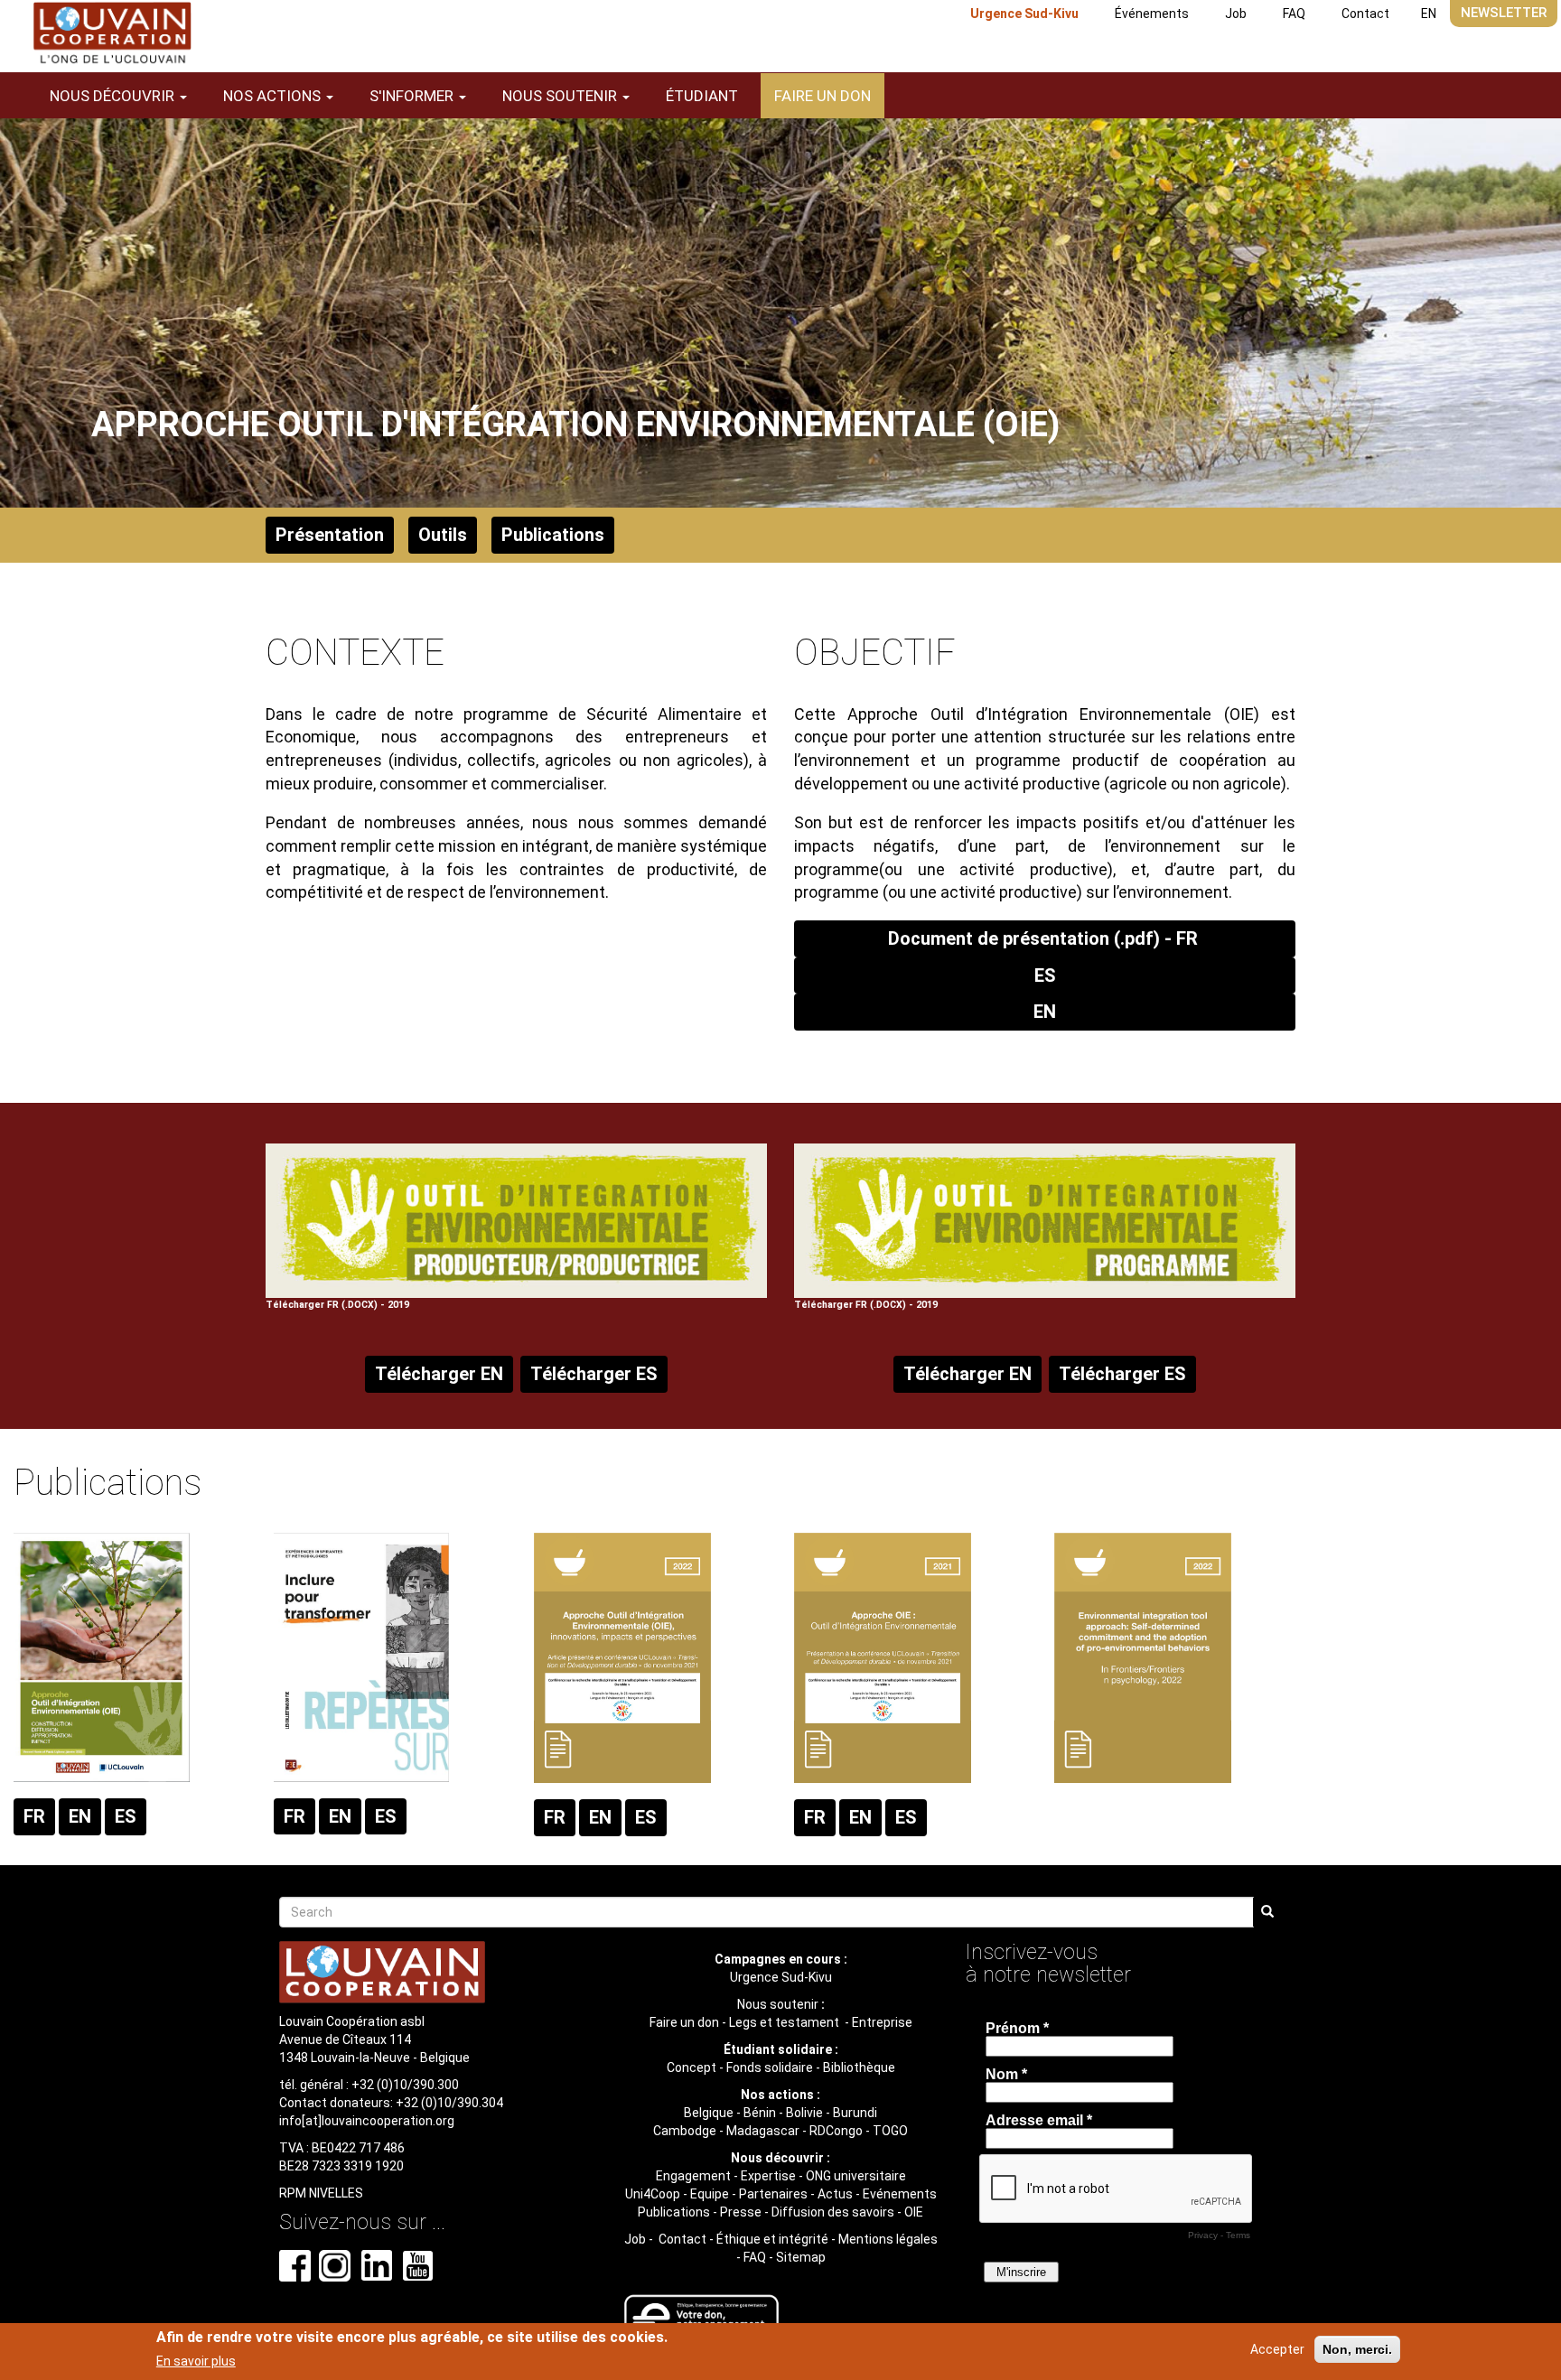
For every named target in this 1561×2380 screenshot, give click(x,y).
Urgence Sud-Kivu (1024, 14)
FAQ (1294, 14)
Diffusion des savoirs (833, 2212)
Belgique (709, 2113)
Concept (692, 2067)
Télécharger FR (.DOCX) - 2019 (337, 1305)
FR (34, 1816)
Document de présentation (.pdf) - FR (1045, 938)
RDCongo (836, 2131)
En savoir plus (196, 2361)
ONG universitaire (856, 2176)
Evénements (900, 2194)
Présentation (330, 535)
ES (1045, 975)
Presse (741, 2212)
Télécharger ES (594, 1374)
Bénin (760, 2113)
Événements (1152, 14)
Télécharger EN (439, 1374)
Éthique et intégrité (772, 2239)
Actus (835, 2194)
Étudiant (702, 96)
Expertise (768, 2176)
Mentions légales (888, 2239)
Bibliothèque (859, 2067)
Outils (443, 535)
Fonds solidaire (770, 2067)
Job (1236, 14)
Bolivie (804, 2113)
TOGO (890, 2131)
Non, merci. (1357, 2349)
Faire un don (823, 96)
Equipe (710, 2194)
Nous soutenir (778, 2004)
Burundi (855, 2113)
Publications (553, 535)
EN (1429, 14)
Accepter (1277, 2349)
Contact (1365, 14)
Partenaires (773, 2194)
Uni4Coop (653, 2194)
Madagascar (763, 2131)
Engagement (693, 2176)
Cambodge (685, 2131)
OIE (914, 2212)
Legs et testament (785, 2022)
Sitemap (801, 2257)
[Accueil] (112, 33)
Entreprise (882, 2022)
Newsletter (1504, 13)
